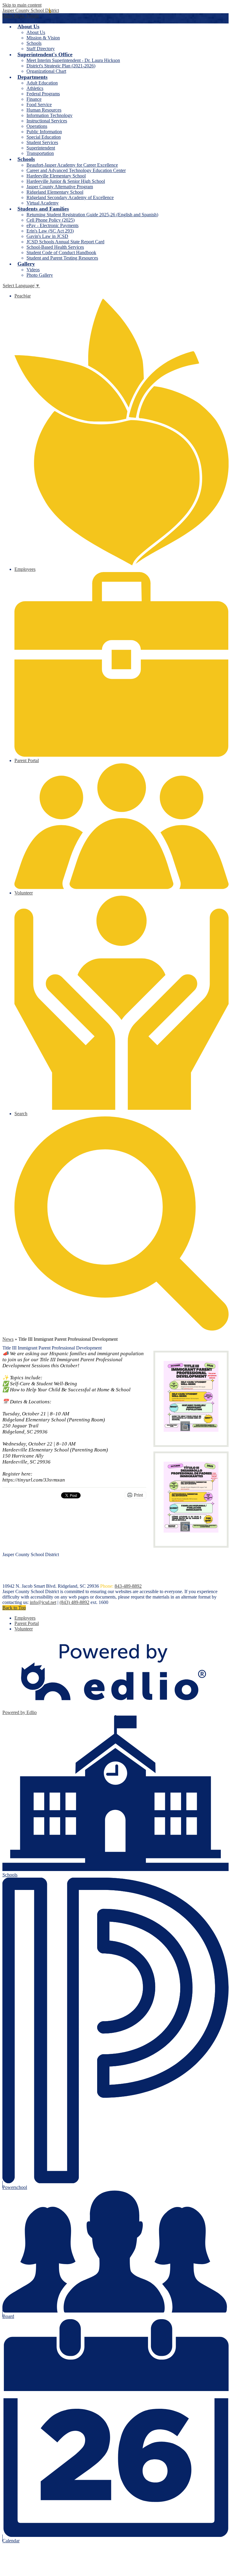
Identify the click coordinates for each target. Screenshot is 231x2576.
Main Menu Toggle (21, 16)
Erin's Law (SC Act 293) (50, 231)
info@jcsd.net (43, 1602)
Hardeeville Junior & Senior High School (66, 181)
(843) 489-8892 (74, 1602)
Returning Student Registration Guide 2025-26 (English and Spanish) (92, 215)
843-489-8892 (128, 1586)
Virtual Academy (43, 203)
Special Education (44, 137)
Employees (25, 1618)
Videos (33, 270)
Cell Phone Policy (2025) (51, 220)
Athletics (35, 88)
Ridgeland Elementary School (55, 192)
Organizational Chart (46, 71)
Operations (37, 126)
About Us (36, 32)
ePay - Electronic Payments (52, 225)
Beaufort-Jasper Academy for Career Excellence (72, 165)
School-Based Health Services (55, 247)
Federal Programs (43, 94)
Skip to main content (22, 5)
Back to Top (14, 1608)
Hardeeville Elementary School (56, 176)
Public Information (44, 132)
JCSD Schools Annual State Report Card (65, 242)
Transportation (40, 153)
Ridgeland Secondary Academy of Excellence (70, 197)
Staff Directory (41, 49)
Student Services (42, 142)
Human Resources (44, 110)
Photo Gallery (40, 275)
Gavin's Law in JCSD (47, 236)
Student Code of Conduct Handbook (61, 252)
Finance (34, 99)
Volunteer (24, 1629)
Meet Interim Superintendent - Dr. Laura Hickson (73, 60)
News (8, 1339)
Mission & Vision (43, 38)
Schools (34, 43)
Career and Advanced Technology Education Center (76, 170)
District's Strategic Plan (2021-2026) (61, 66)
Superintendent (41, 148)
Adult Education (42, 83)
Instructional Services (47, 121)
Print (138, 1495)
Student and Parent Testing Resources (62, 258)
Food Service (39, 105)
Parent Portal (27, 1623)
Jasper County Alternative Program (60, 187)
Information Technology (49, 115)
